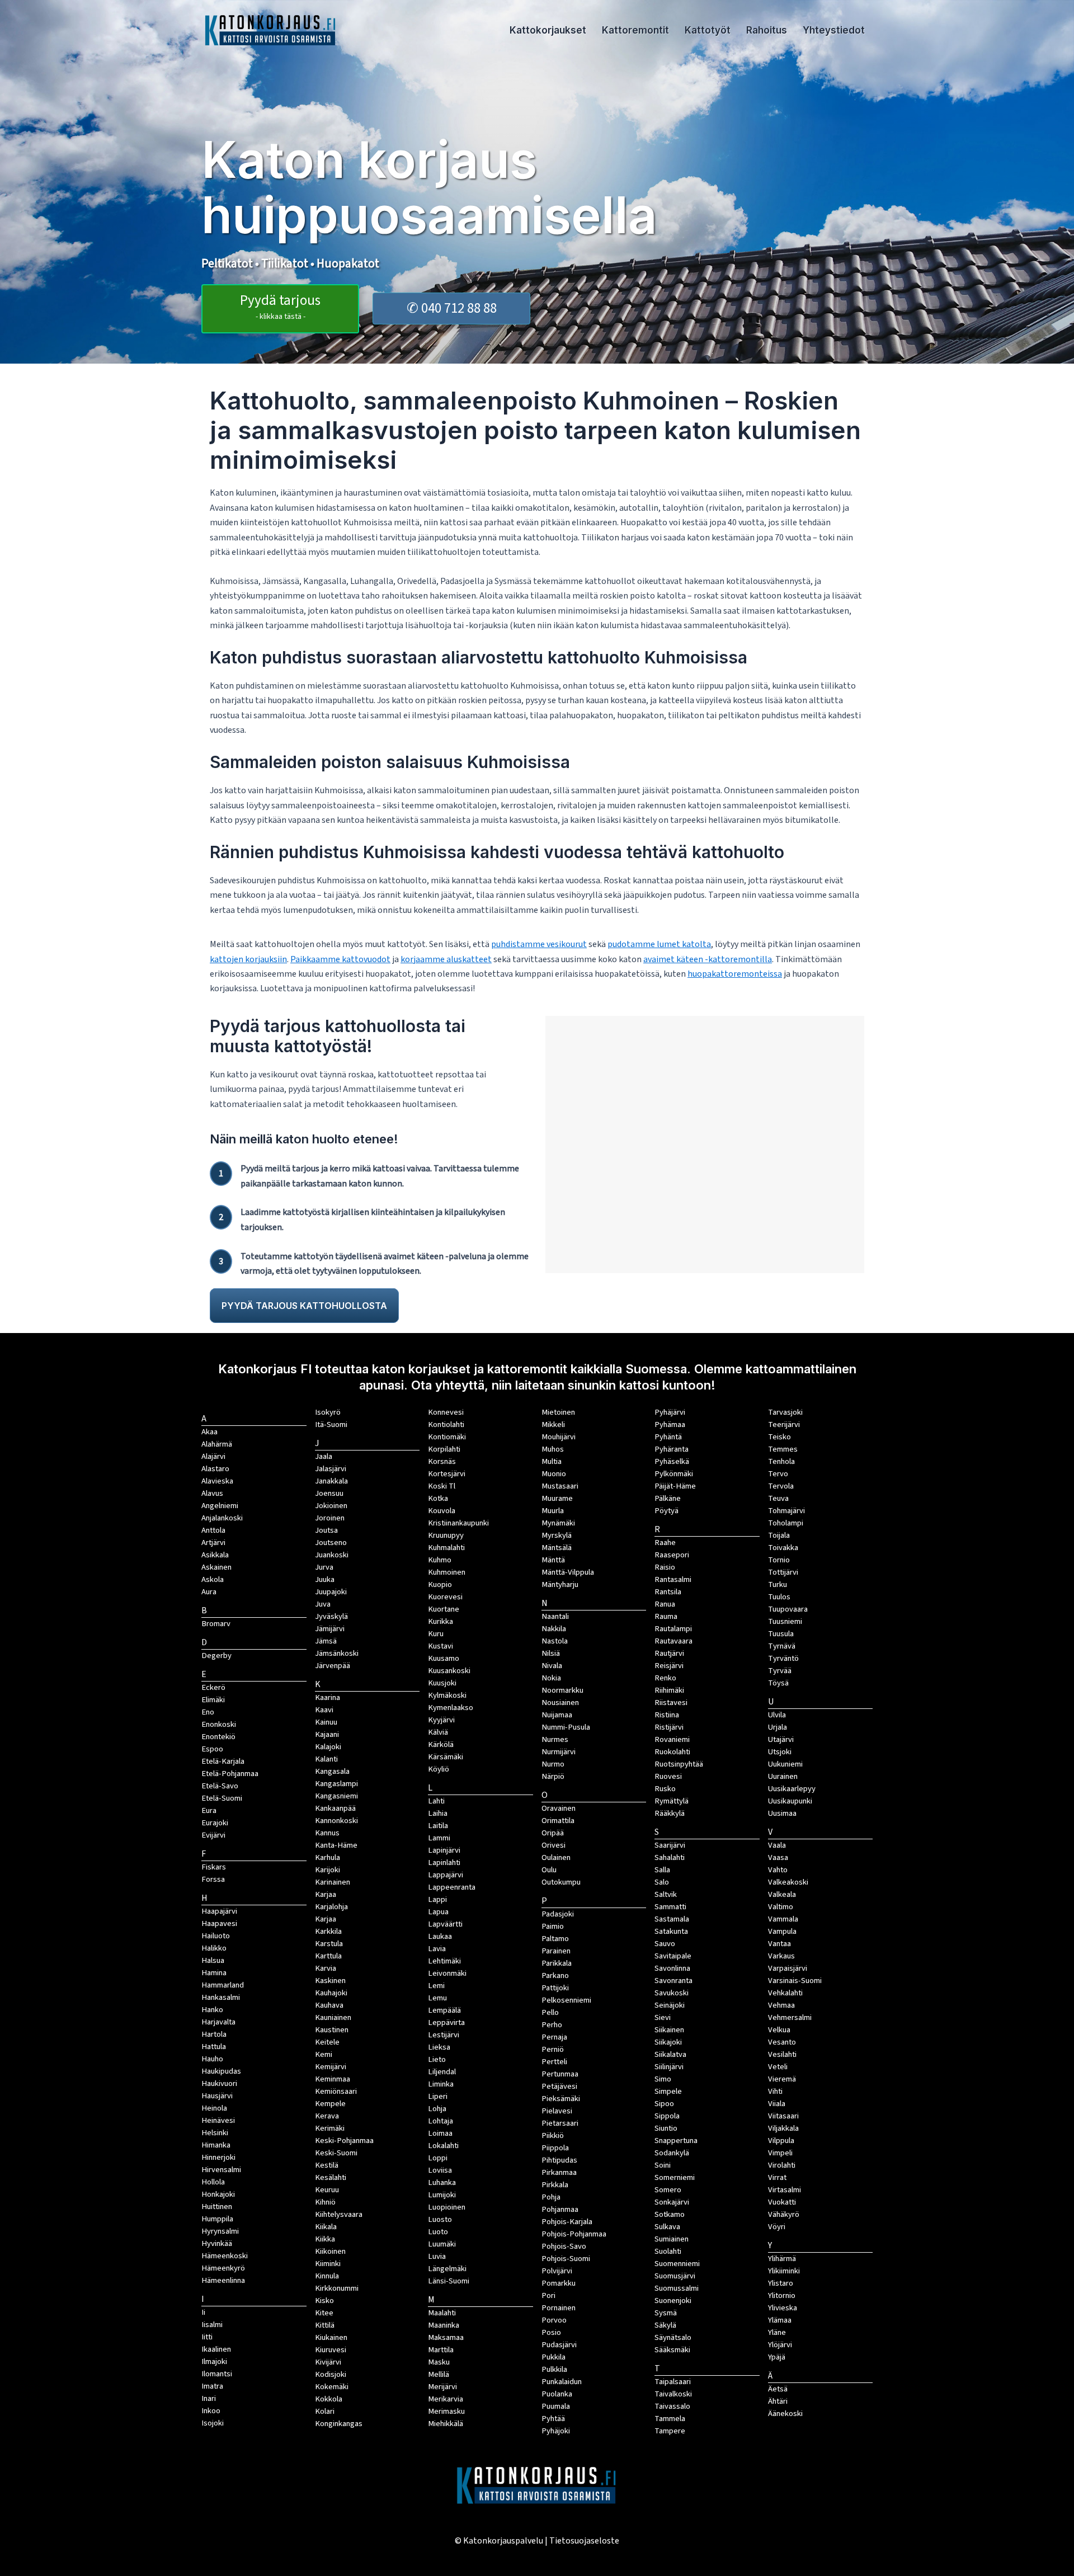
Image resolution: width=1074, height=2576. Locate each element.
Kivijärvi (328, 2362)
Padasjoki (558, 1914)
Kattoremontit (635, 30)
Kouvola (442, 1511)
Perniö (553, 2049)
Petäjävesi (559, 2086)
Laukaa (440, 1936)
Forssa (213, 1879)
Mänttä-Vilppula (568, 1572)
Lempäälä (444, 2010)
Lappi (437, 1899)
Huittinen (217, 2207)
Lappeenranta (452, 1887)
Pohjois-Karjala (567, 2222)
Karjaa (326, 1919)
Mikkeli (553, 1424)
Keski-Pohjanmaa (344, 2141)
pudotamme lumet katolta (659, 944)
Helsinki (215, 2133)
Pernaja (554, 2037)
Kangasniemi (336, 1796)
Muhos (553, 1449)
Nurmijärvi (559, 1752)
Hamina (214, 1973)
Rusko (665, 1789)
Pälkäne (668, 1498)
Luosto (440, 2219)
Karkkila (328, 1931)
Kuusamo (444, 1658)
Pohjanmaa (560, 2209)
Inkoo (211, 2411)
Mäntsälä (557, 1548)
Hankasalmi (221, 1997)
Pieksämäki (561, 2099)
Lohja (437, 2109)
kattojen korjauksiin (248, 959)
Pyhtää (553, 2419)
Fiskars (214, 1867)
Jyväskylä (331, 1616)
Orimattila (558, 1821)
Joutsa (326, 1530)
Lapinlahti (444, 1862)
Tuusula (781, 1634)
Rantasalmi (673, 1579)
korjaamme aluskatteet (446, 959)
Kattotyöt (708, 30)
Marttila (441, 2350)
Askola (213, 1579)
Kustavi (441, 1646)
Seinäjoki (670, 2005)
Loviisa (440, 2170)
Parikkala (557, 1963)
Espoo (212, 1749)
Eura (209, 1810)
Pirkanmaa (559, 2172)
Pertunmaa (560, 2074)
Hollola (213, 2182)
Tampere (670, 2431)
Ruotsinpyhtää (679, 1764)
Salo (662, 1882)
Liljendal (442, 2072)
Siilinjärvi (669, 2067)
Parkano (555, 1975)
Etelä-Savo (220, 1786)
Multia (552, 1461)
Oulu (549, 1870)
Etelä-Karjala (223, 1761)
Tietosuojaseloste (584, 2541)
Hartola (214, 2034)
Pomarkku (559, 2283)
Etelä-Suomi (222, 1798)
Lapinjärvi (444, 1850)
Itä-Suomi (331, 1424)
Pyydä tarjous (280, 306)
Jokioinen (331, 1506)
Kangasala (332, 1771)
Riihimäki (669, 1690)
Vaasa (778, 1857)
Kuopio (440, 1584)
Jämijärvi (330, 1629)
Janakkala (331, 1481)
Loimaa (440, 2133)
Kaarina (328, 1697)
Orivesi (554, 1845)
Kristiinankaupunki (458, 1523)
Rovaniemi (672, 1739)
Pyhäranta (672, 1449)
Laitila (438, 1826)
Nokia (551, 1678)
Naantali (555, 1616)
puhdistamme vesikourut (539, 944)
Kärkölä (441, 1744)
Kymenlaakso (451, 1708)
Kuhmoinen (447, 1572)
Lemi (436, 1986)
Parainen (556, 1951)
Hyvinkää (217, 2243)
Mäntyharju (560, 1584)
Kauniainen (333, 2017)
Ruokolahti (672, 1752)
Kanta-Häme (336, 1845)
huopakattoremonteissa (735, 974)
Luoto (438, 2232)
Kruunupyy (446, 1535)
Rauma (666, 1616)
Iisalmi (212, 2325)
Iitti (207, 2337)
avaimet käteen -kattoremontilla (708, 959)
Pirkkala (555, 2185)
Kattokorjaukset (548, 30)
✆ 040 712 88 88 (452, 308)
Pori (548, 2295)
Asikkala (215, 1555)
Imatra (212, 2386)
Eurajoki (215, 1823)
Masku (439, 2362)
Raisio (665, 1567)
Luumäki (442, 2244)
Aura (209, 1592)
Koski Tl (442, 1486)
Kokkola (329, 2399)
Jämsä (326, 1641)
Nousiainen (560, 1703)
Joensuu (329, 1493)
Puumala (556, 2406)
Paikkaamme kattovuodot (340, 959)
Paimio (553, 1926)
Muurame (557, 1498)
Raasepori (672, 1555)
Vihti (775, 2091)
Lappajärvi (446, 1875)
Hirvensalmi (221, 2170)
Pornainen (559, 2308)
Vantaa (779, 1944)
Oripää (553, 1833)
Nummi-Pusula (566, 1727)
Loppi (438, 2158)
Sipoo (664, 2104)
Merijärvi (442, 2387)
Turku (778, 1584)
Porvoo (554, 2320)
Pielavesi (557, 2111)
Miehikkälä (446, 2424)
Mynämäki (558, 1523)
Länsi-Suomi (449, 2281)
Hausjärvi (217, 2096)
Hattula (214, 2047)
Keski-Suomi (336, 2153)
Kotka (438, 1498)
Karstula (329, 1944)
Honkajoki (218, 2194)
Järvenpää (333, 1666)
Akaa (209, 1432)
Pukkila (554, 2357)
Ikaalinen (216, 2349)
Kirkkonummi (337, 2288)
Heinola (214, 2108)
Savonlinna (672, 1968)
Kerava (327, 2116)
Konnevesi (446, 1412)
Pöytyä (666, 1511)
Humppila (217, 2219)
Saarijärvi (670, 1845)
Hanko (212, 2010)
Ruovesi (668, 1776)
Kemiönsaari (336, 2091)
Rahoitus (767, 30)
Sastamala (672, 1919)
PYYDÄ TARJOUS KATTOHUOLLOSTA (304, 1306)
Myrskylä (557, 1535)
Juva (323, 1604)
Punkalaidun (562, 2382)
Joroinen (330, 1518)
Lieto (437, 2059)
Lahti (436, 1801)
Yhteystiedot (834, 30)
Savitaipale (673, 1956)
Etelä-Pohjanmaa (230, 1774)
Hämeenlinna (223, 2280)
